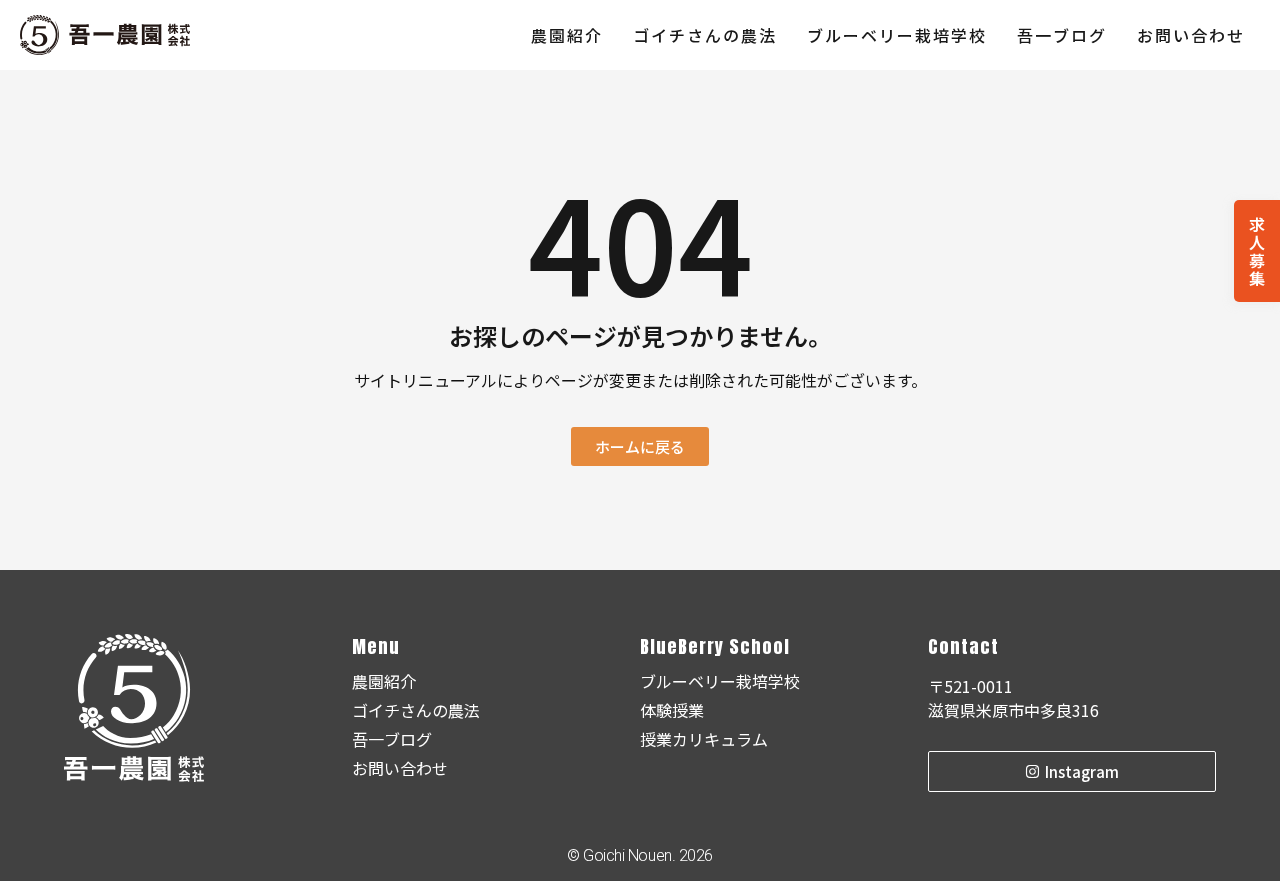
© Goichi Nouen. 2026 (640, 855)
